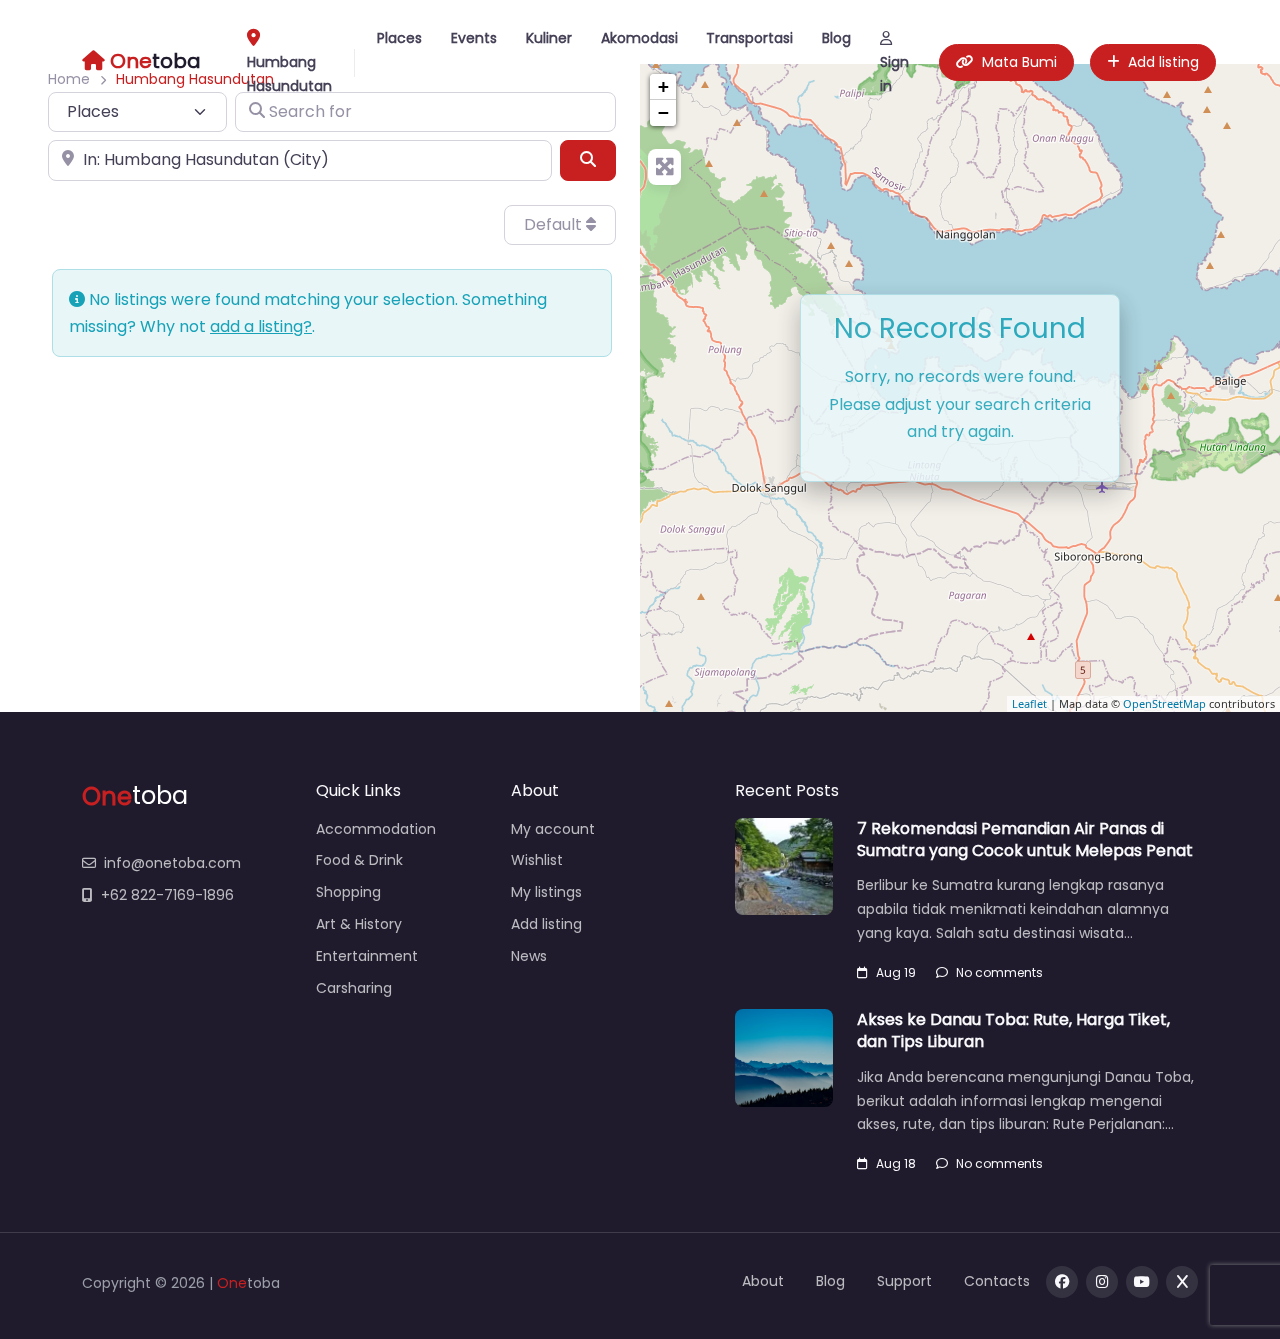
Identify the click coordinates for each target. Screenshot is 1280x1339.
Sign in (894, 74)
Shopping (348, 892)
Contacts (997, 1281)
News (529, 956)
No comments (999, 972)
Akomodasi (639, 38)
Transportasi (749, 38)
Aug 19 (896, 972)
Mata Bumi (1019, 62)
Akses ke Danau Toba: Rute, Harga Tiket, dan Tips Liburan (1013, 1030)
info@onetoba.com (172, 863)
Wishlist (537, 860)
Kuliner (549, 38)
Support (904, 1281)
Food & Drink (359, 860)
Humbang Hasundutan (289, 74)
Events (474, 38)
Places (399, 38)
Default (555, 224)
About (763, 1281)
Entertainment (367, 956)
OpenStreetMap (1164, 703)
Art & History (359, 924)
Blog (836, 38)
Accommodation (376, 829)
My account (553, 829)
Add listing (1163, 62)
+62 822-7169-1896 (167, 895)
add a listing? (261, 326)
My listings (546, 892)
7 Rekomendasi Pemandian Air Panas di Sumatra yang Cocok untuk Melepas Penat (1025, 839)
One (232, 1283)
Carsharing (354, 988)
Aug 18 (896, 1163)
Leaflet (1029, 703)
